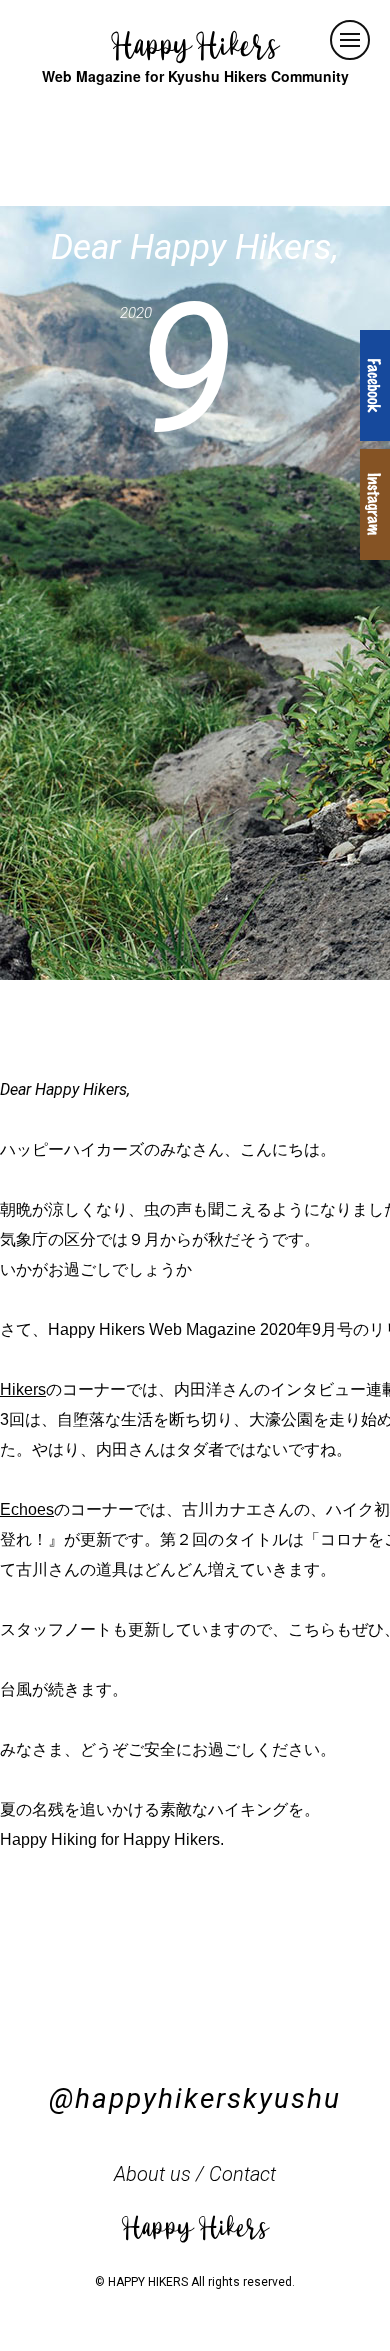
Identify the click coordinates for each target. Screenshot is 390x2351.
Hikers (23, 1389)
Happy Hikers (195, 2226)
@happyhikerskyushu (195, 2098)
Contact (242, 2174)
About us (152, 2174)
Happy (195, 44)
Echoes (27, 1509)
